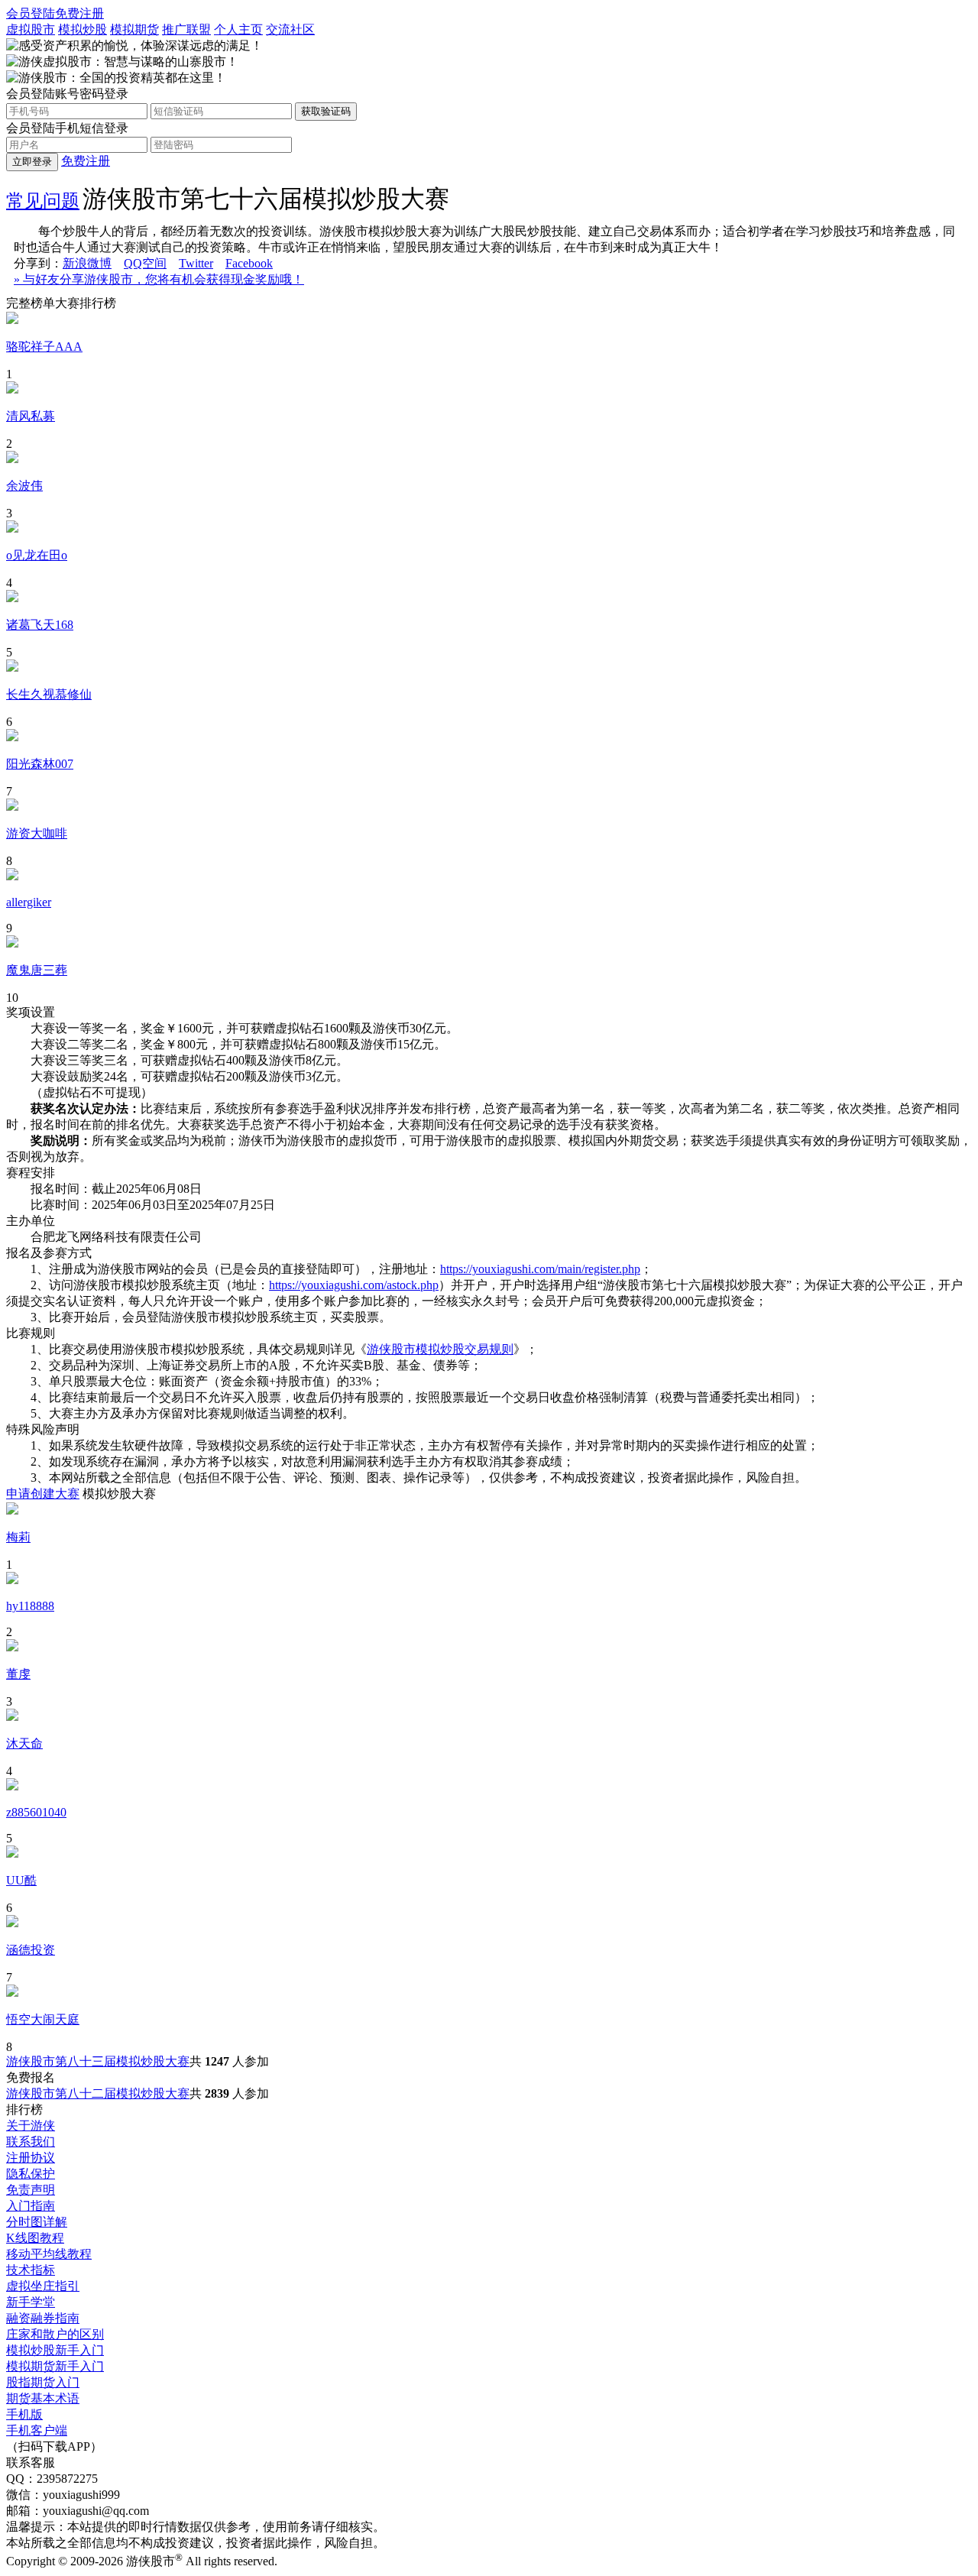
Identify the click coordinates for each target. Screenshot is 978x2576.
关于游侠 (31, 2126)
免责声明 (31, 2190)
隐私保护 (31, 2174)
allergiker (29, 902)
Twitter (196, 263)
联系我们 (31, 2142)
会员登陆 (31, 13)
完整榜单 (31, 303)
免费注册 (79, 13)
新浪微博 (87, 263)
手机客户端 (37, 2430)
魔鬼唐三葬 (37, 970)
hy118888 (30, 1606)
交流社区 (290, 29)
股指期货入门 (43, 2382)
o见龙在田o (37, 555)
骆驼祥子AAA (44, 347)
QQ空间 (145, 263)
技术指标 (31, 2270)
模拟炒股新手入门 (55, 2350)
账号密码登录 (92, 94)
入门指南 (31, 2206)
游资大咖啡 (37, 833)
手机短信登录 (92, 128)
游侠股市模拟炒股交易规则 (440, 1349)
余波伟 (24, 486)
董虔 (18, 1674)
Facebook (249, 263)
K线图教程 (35, 2238)
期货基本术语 (43, 2398)
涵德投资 (31, 1950)
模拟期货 (134, 29)
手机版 (24, 2414)
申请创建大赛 (43, 1494)
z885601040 (36, 1812)
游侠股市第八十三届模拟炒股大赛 (98, 2061)
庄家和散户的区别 (55, 2334)
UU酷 (21, 1880)
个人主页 (238, 29)
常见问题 (43, 201)
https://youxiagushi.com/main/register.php (540, 1269)
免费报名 (31, 2077)
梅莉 (18, 1537)
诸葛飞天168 (40, 625)
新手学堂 (31, 2302)
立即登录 (32, 162)
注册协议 (31, 2158)
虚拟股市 (31, 29)
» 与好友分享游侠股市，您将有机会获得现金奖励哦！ (159, 279)
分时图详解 (37, 2222)
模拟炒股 (83, 29)
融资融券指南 (43, 2318)
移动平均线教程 (49, 2254)
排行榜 (24, 2109)
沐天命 (24, 1743)
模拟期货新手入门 (55, 2366)
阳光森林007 (40, 764)
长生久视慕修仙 (49, 694)
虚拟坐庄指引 (43, 2286)
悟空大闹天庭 (43, 2019)
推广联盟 (186, 29)
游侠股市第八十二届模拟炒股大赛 (98, 2093)
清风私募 (31, 416)
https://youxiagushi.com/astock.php (354, 1285)
